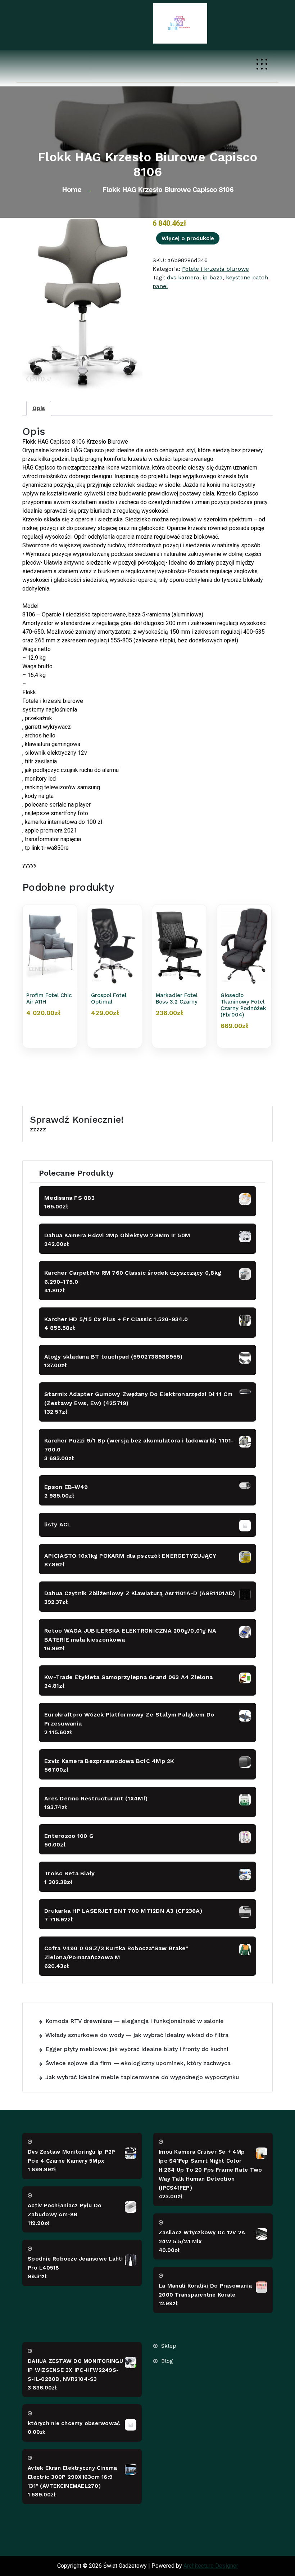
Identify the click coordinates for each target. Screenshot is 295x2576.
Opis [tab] (39, 408)
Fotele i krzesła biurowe (215, 269)
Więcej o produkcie (188, 238)
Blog (167, 2361)
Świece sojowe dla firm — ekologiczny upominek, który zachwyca (138, 2063)
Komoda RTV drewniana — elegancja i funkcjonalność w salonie (135, 2021)
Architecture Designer (211, 2566)
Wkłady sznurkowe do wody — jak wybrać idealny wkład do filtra (137, 2035)
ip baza (213, 277)
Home (72, 189)
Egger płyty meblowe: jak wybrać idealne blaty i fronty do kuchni (137, 2049)
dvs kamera (183, 277)
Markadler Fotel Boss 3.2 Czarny (177, 998)
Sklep (169, 2346)
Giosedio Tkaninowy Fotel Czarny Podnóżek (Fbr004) (243, 1005)
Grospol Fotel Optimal (109, 998)
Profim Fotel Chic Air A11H (49, 998)
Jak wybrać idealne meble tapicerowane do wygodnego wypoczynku (142, 2077)
